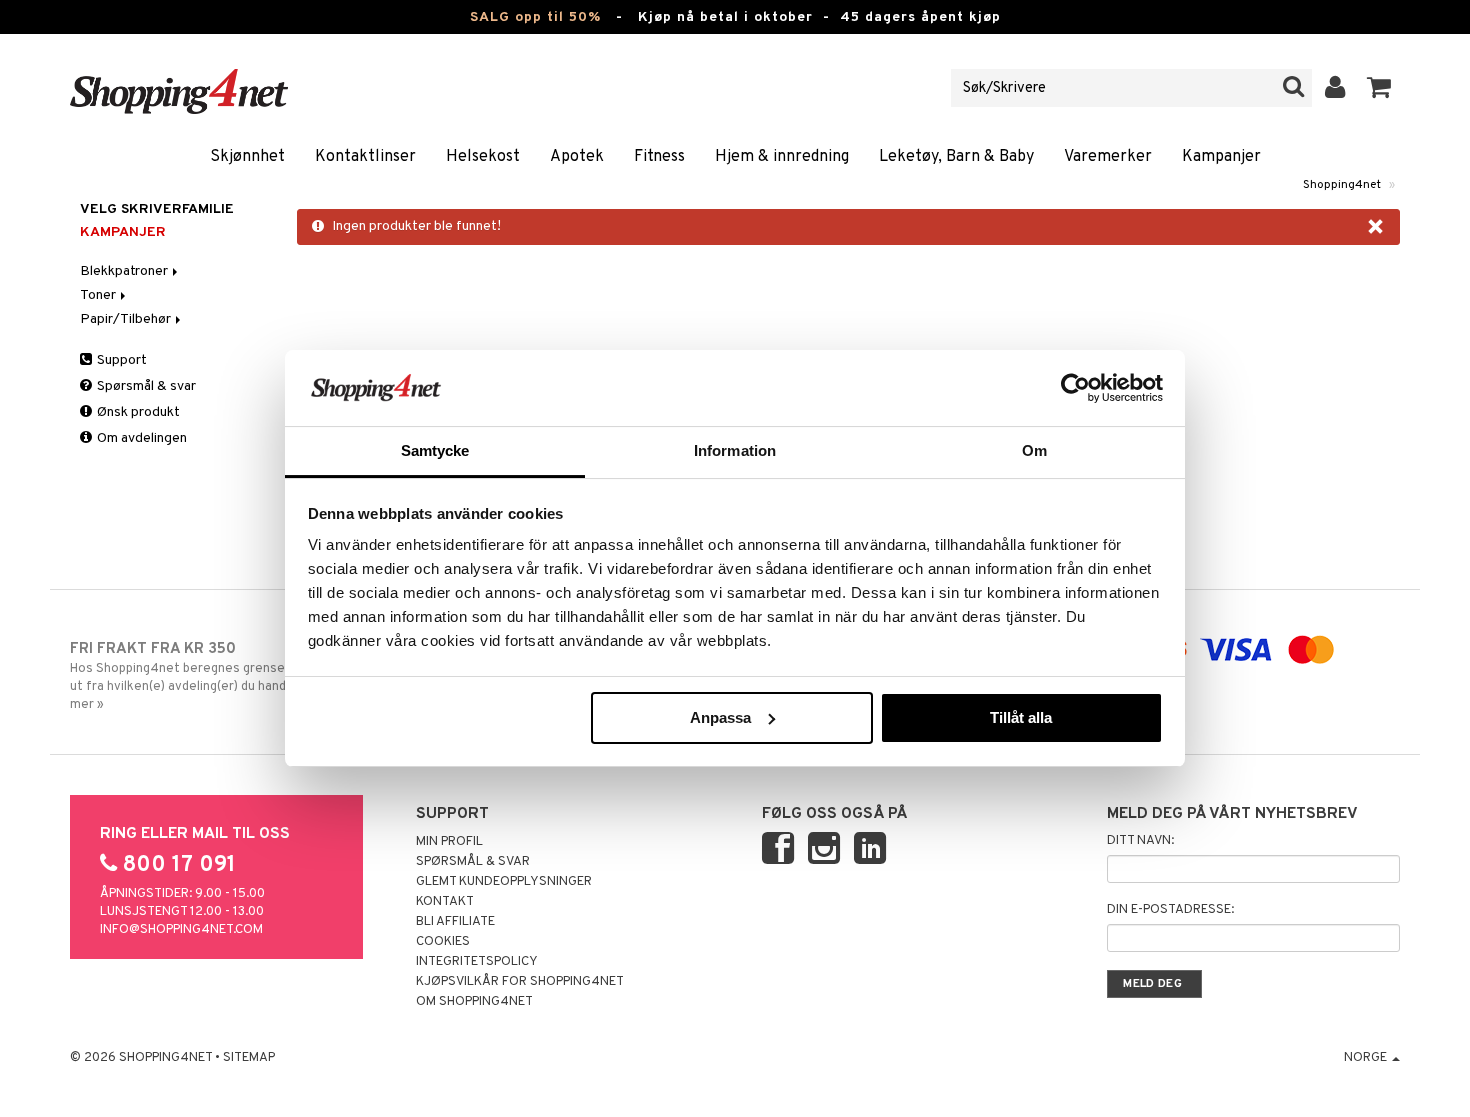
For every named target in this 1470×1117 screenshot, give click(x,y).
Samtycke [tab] (435, 450)
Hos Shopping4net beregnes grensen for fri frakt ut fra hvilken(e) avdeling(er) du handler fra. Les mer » (217, 676)
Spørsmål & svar (145, 386)
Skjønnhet (247, 157)
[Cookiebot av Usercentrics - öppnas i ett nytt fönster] (1075, 388)
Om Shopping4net (474, 1002)
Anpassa (720, 717)
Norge (1367, 1058)
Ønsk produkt (137, 412)
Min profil (449, 842)
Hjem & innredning (782, 157)
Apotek (577, 157)
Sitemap (249, 1058)
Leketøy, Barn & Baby (956, 157)
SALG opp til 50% (535, 17)
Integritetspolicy (477, 962)
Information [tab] (735, 450)
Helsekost (483, 157)
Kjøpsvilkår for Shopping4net (520, 982)
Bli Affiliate (455, 922)
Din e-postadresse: (1170, 910)
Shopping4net (1342, 185)
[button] (1379, 88)
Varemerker (1108, 157)
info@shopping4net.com (181, 930)
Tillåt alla (1021, 717)
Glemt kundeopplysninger (504, 882)
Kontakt (445, 902)
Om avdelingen (140, 438)
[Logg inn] (1335, 88)
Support (120, 360)
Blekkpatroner (125, 271)
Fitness (659, 157)
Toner (99, 295)
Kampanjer (1221, 157)
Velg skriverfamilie (157, 209)
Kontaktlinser (365, 157)
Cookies (443, 942)
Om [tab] (1034, 450)
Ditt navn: (1140, 841)
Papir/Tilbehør (127, 319)
